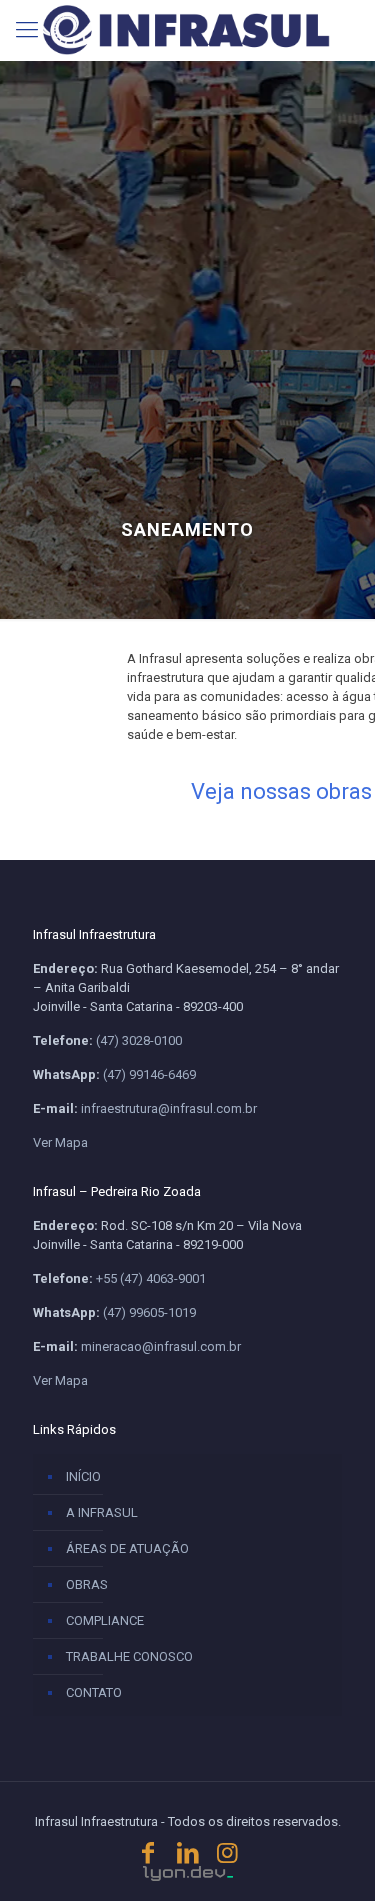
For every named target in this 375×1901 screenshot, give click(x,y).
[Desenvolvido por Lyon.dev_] (188, 1873)
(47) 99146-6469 (149, 1074)
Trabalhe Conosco (129, 1656)
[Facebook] (148, 1853)
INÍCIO (83, 1476)
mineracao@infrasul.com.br (161, 1346)
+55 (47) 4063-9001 (151, 1278)
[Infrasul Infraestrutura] (187, 30)
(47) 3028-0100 (139, 1040)
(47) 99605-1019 (149, 1312)
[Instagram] (227, 1853)
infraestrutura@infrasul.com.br (169, 1108)
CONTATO (94, 1692)
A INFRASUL (102, 1512)
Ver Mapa (60, 1142)
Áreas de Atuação (127, 1548)
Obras (87, 1584)
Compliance (105, 1620)
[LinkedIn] (188, 1853)
